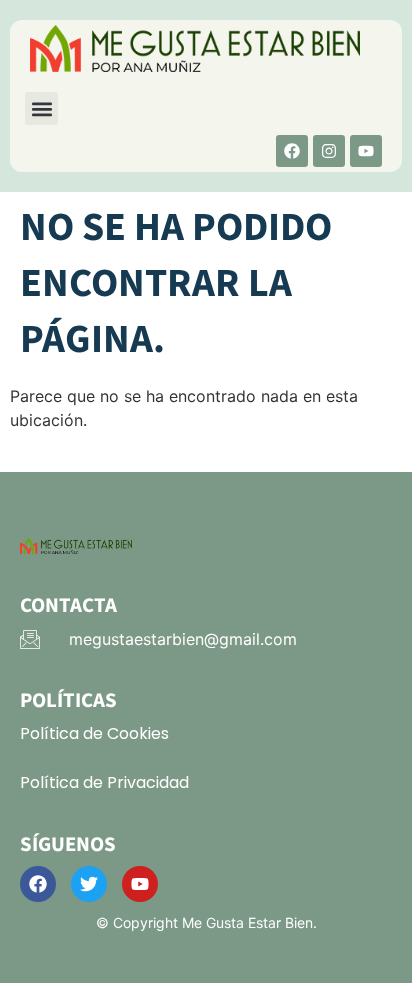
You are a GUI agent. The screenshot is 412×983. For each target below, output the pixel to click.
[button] (41, 108)
